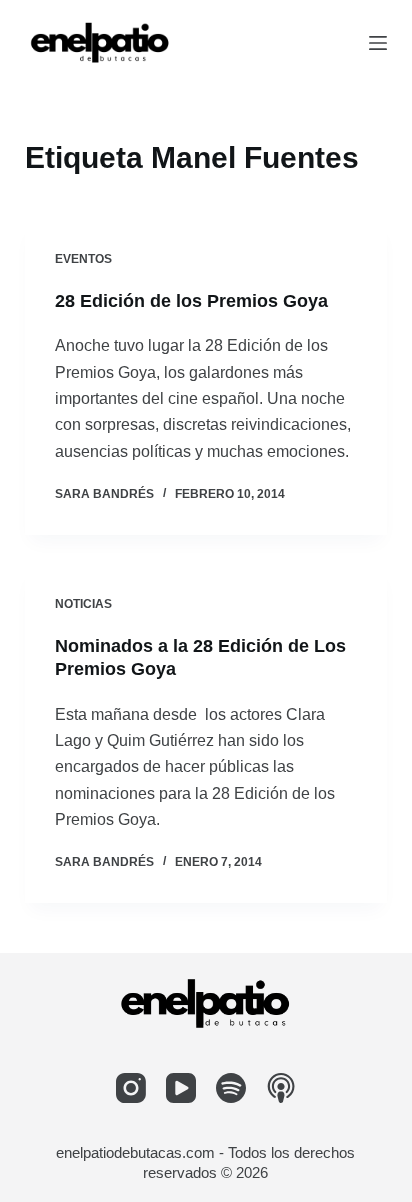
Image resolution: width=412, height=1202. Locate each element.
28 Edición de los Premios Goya (191, 301)
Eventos (83, 259)
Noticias (83, 604)
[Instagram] (131, 1088)
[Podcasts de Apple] (281, 1088)
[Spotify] (231, 1088)
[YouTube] (181, 1088)
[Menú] (378, 43)
